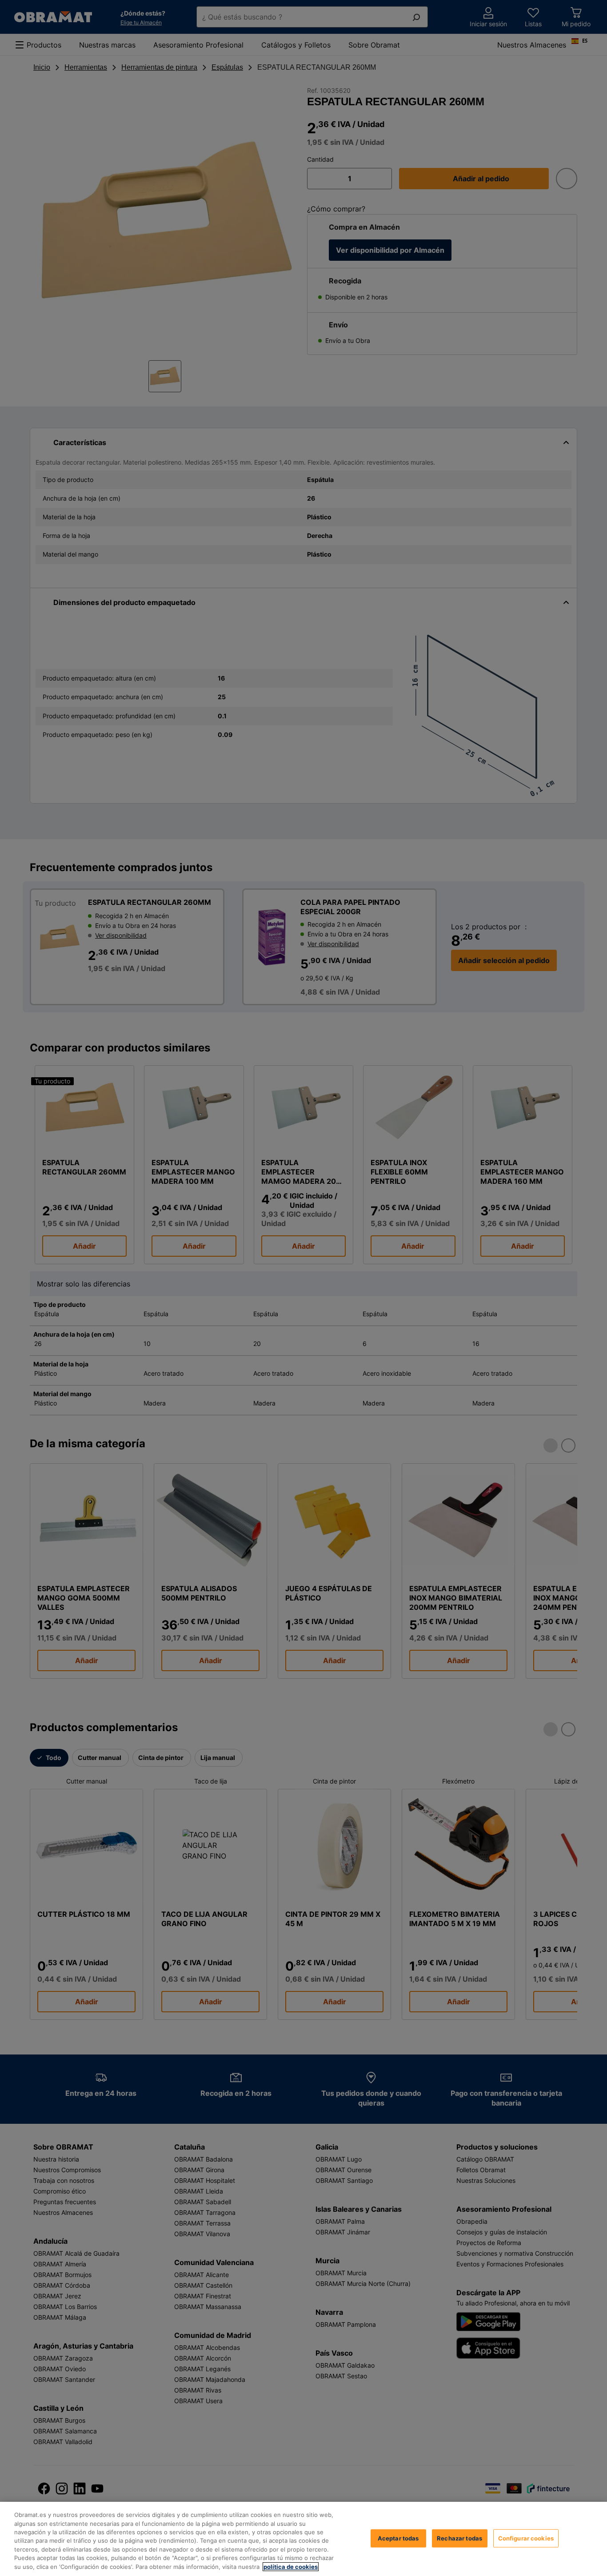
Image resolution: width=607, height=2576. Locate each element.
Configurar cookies (526, 2538)
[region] (303, 2539)
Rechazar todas (459, 2538)
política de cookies (291, 2567)
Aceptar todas (398, 2538)
